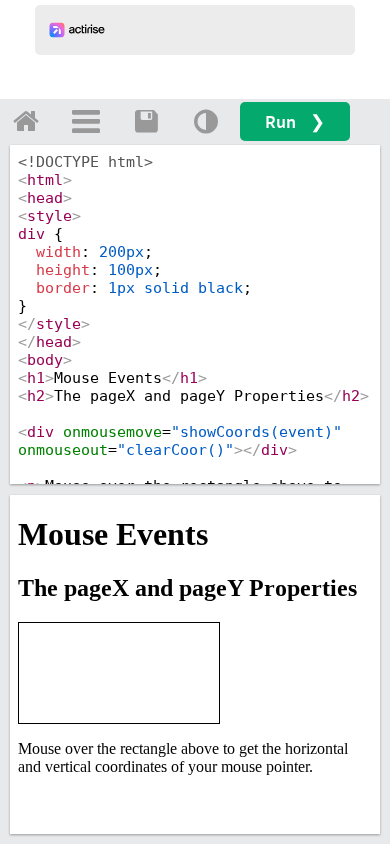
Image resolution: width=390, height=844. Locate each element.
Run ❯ (295, 121)
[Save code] (146, 121)
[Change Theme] (206, 121)
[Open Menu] (86, 121)
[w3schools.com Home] (26, 121)
